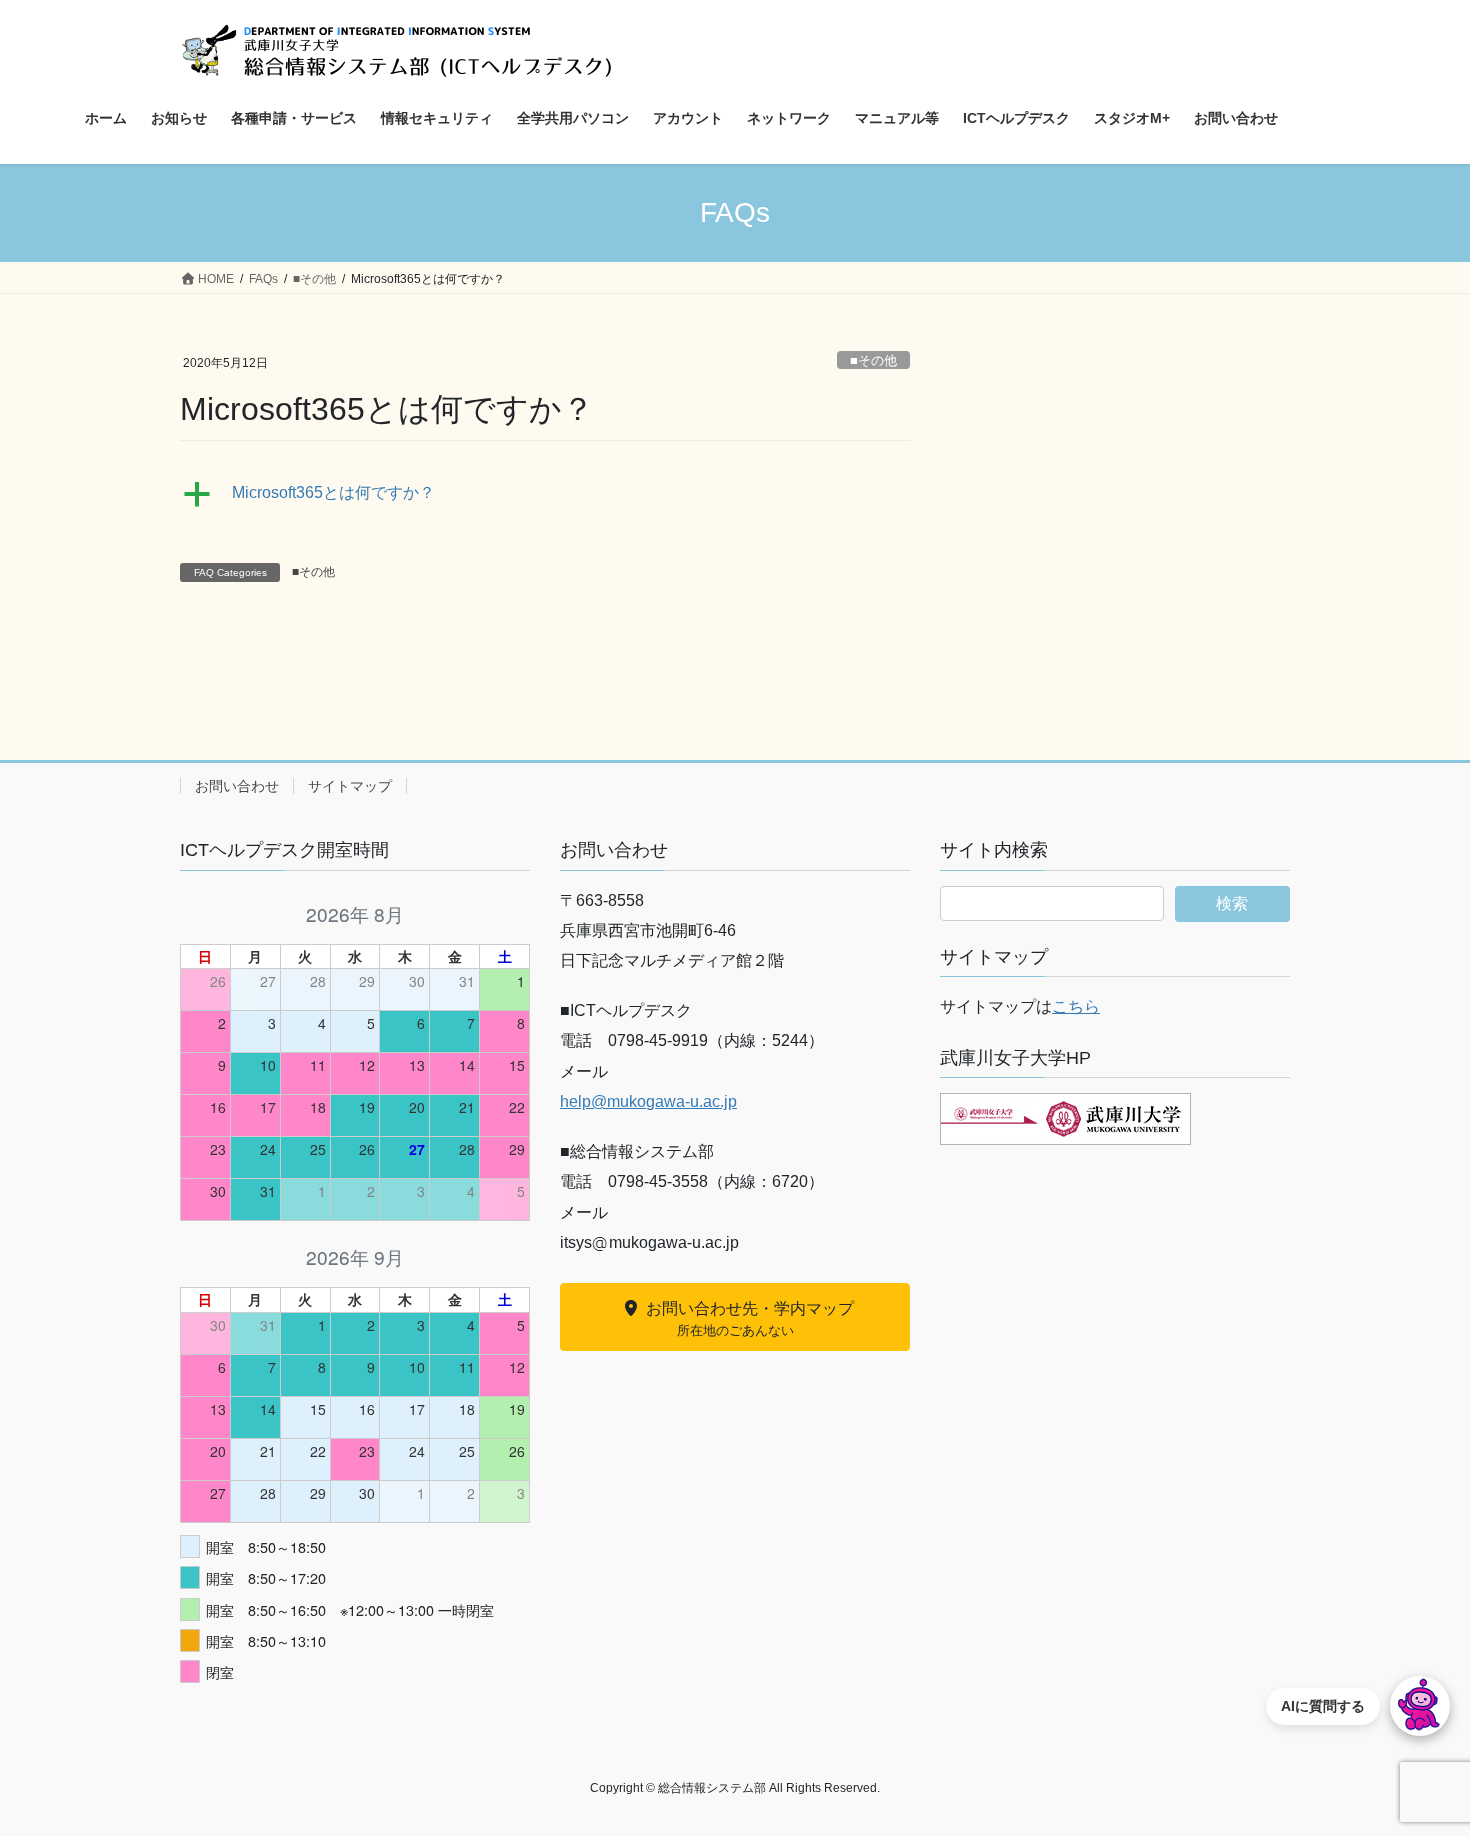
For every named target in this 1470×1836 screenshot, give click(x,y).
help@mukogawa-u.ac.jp (648, 1101)
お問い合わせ (237, 786)
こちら (1076, 1006)
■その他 (873, 360)
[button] (545, 494)
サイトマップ (350, 786)
